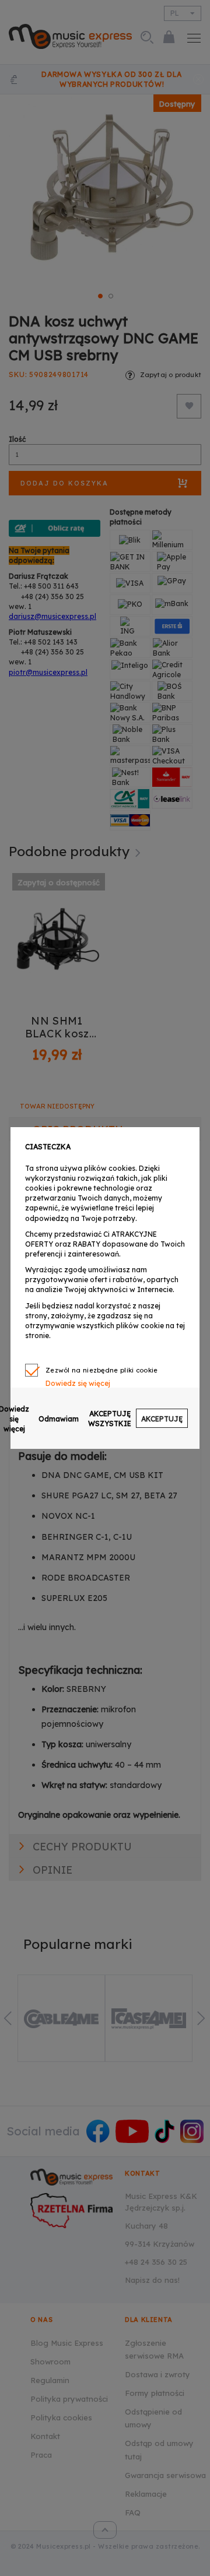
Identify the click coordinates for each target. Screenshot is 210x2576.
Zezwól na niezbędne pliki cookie (102, 1370)
